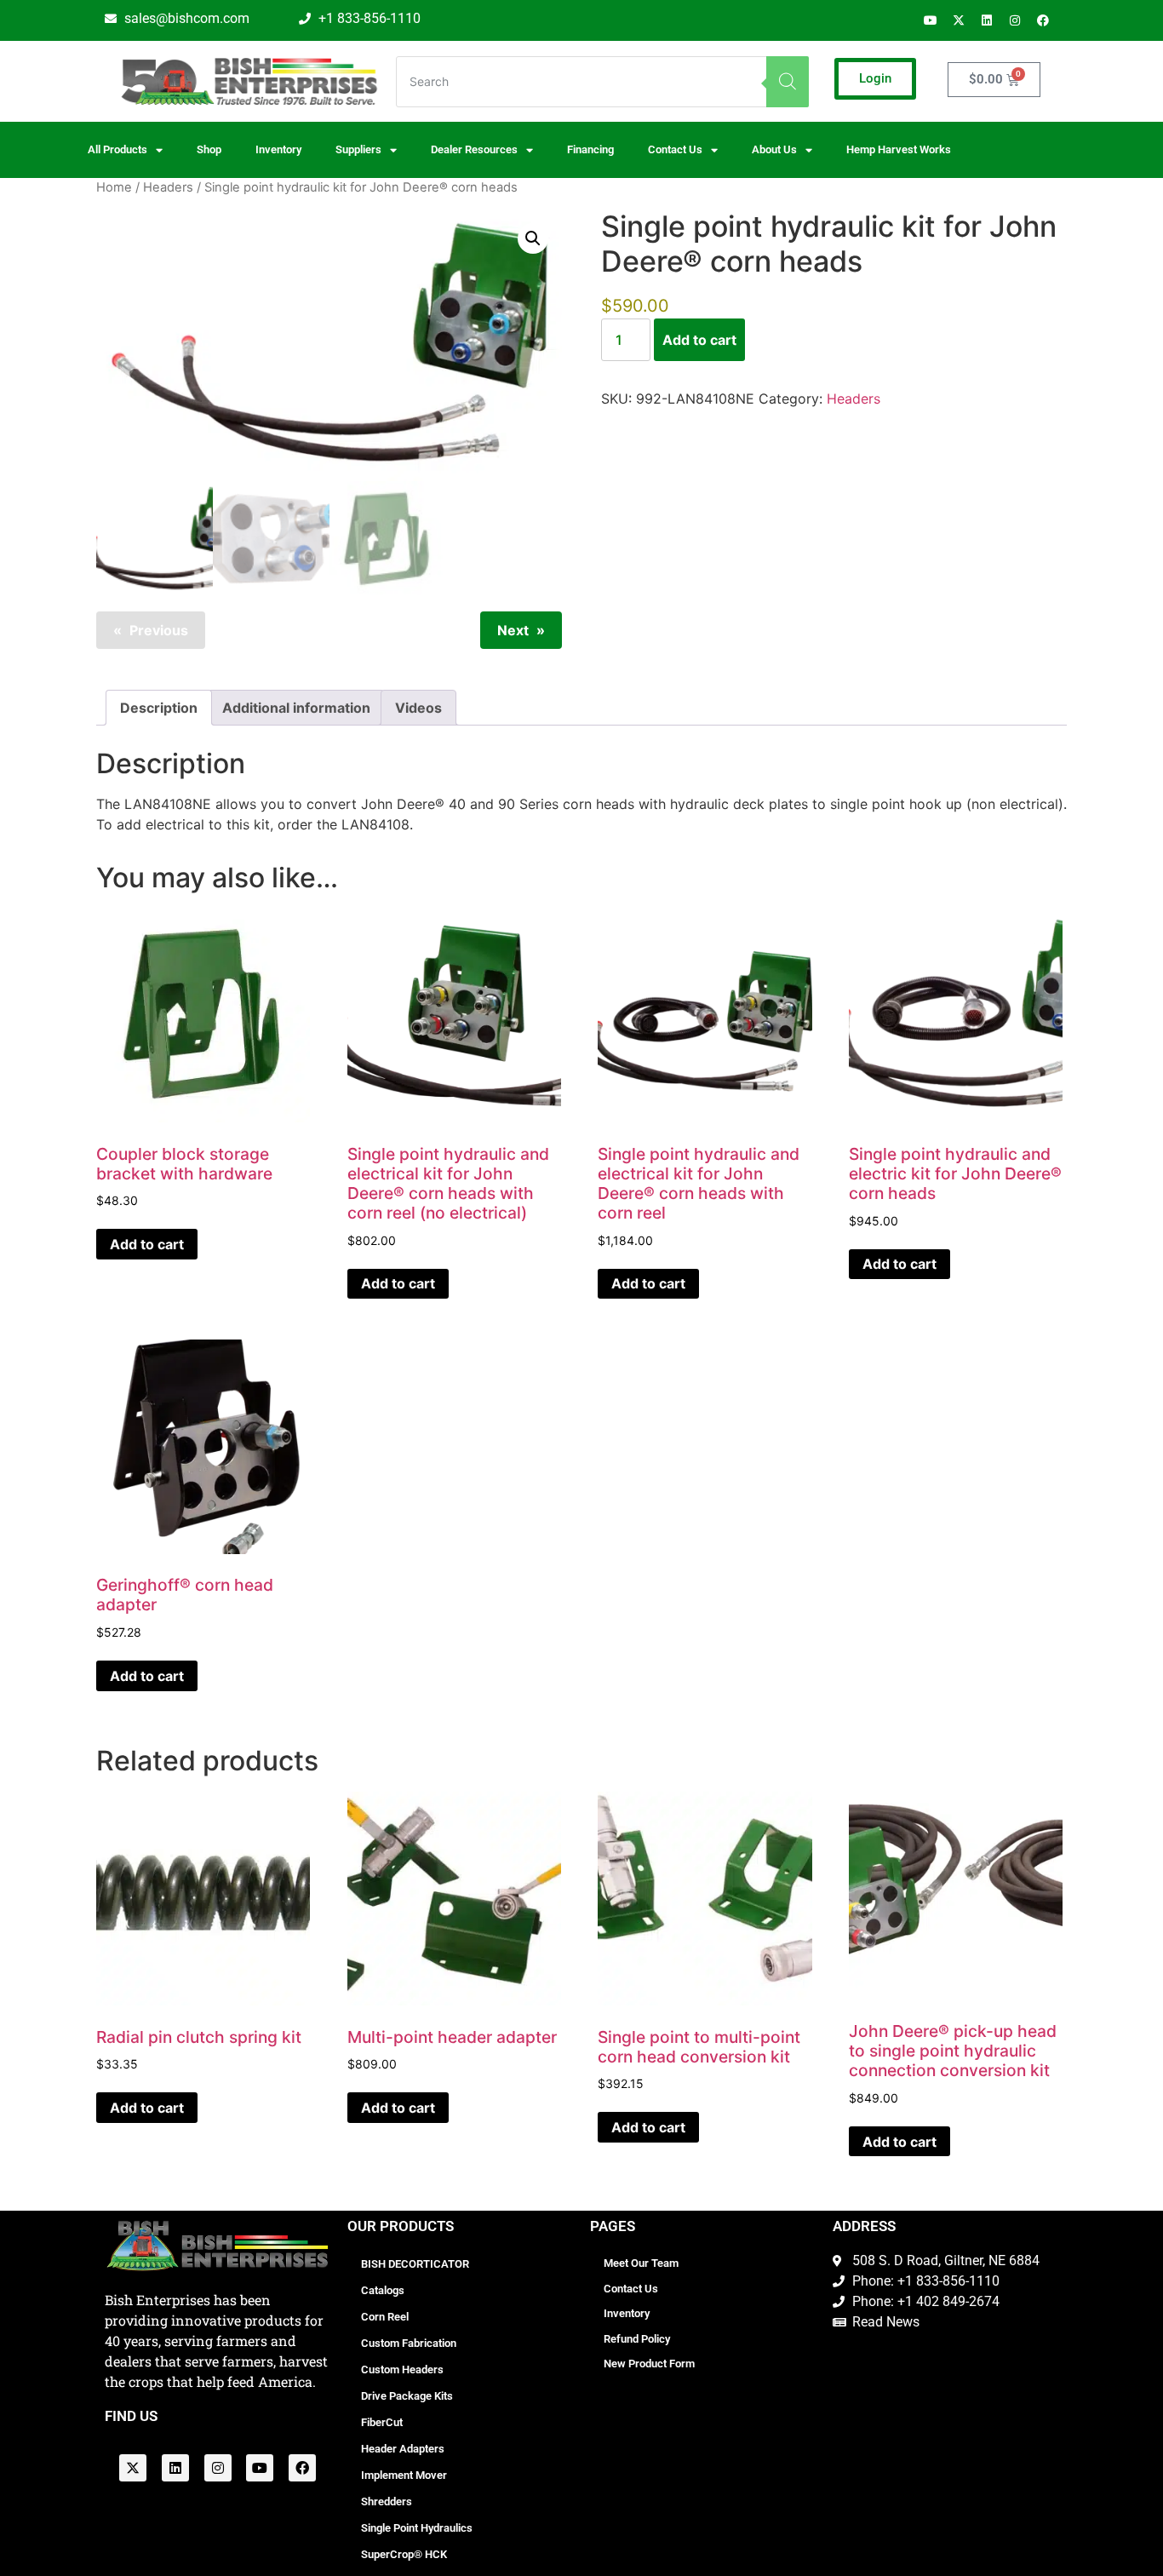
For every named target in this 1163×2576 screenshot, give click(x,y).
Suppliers (358, 149)
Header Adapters (403, 2449)
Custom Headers (402, 2369)
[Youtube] (931, 20)
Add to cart (699, 340)
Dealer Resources (474, 149)
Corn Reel (385, 2317)
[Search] (788, 82)
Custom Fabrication (409, 2343)
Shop (209, 149)
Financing (590, 149)
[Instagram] (1015, 20)
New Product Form (649, 2364)
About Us (774, 149)
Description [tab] (159, 708)
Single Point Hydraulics (417, 2528)
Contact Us (631, 2289)
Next (513, 630)
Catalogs (383, 2290)
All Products (117, 149)
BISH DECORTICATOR (415, 2264)
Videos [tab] (418, 708)
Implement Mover (404, 2475)
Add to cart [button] (147, 1244)
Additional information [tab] (296, 708)
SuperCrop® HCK (404, 2554)
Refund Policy (637, 2339)
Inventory (278, 149)
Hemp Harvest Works (899, 149)
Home (114, 187)
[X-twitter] (959, 20)
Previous (159, 630)
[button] (533, 238)
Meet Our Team (641, 2263)
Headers (168, 187)
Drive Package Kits (407, 2396)
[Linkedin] (987, 20)
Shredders (387, 2501)
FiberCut (382, 2422)
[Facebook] (1043, 20)
